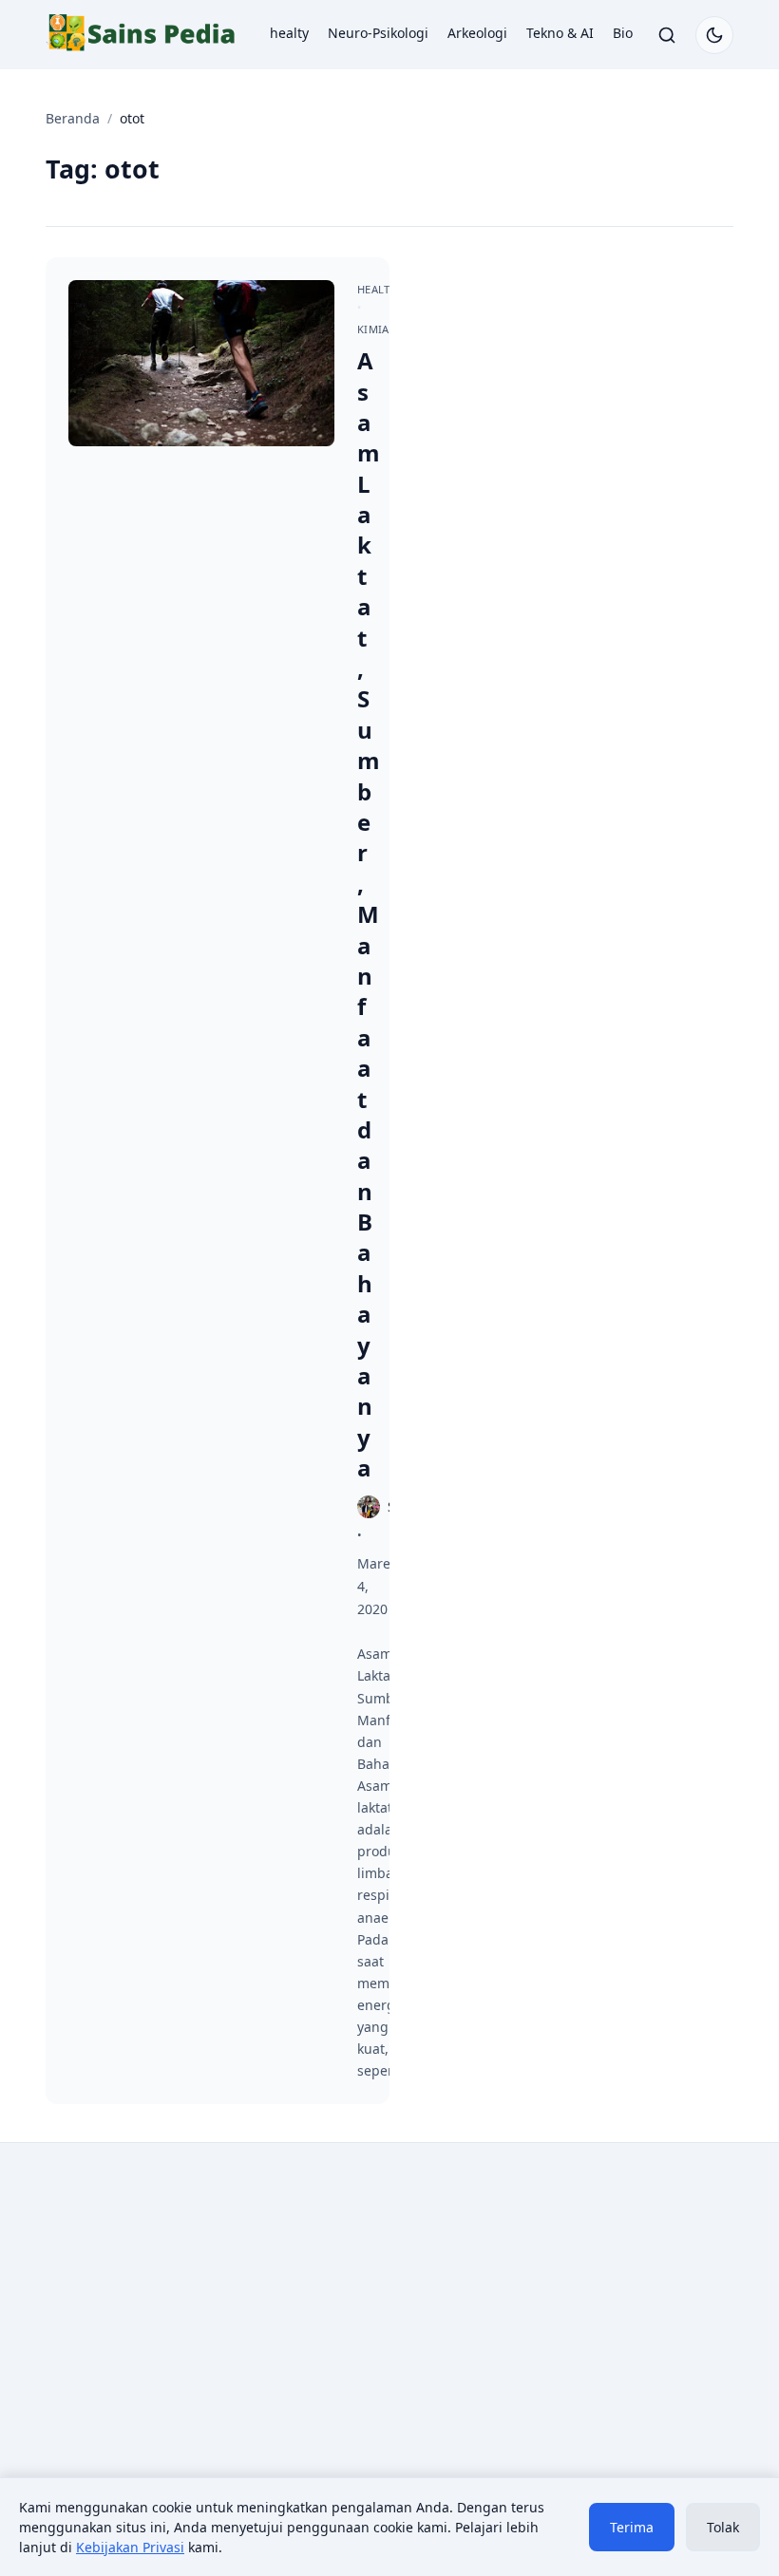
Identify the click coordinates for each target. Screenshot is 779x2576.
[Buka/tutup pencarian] (667, 35)
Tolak (723, 2527)
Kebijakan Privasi (130, 2547)
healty (289, 33)
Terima (632, 2527)
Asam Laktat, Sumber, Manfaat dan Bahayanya (369, 914)
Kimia (373, 329)
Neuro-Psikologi (378, 33)
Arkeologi (477, 33)
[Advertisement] (210, 2314)
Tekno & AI (560, 33)
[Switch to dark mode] (714, 35)
